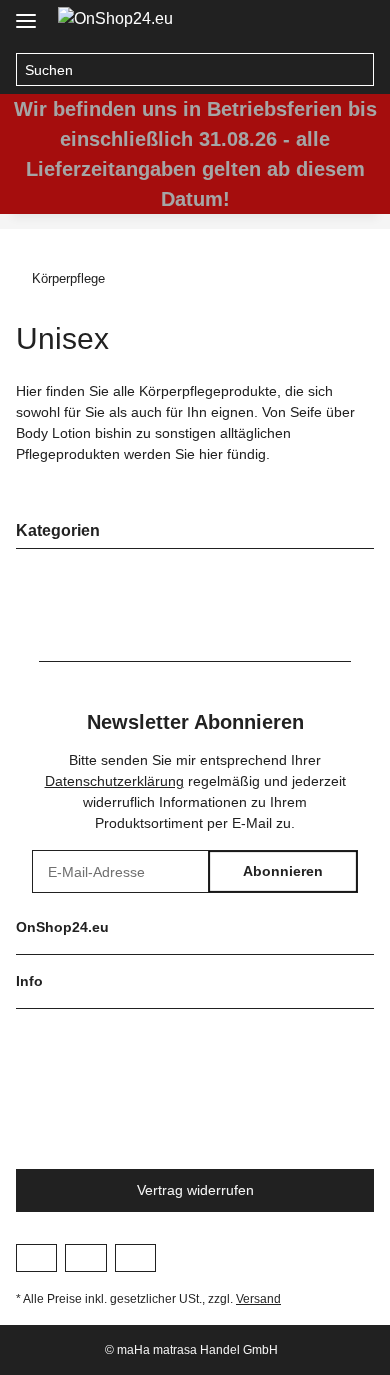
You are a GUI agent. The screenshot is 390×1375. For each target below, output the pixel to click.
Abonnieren (283, 871)
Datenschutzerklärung (114, 781)
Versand (258, 1299)
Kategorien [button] (58, 530)
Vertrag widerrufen (195, 1190)
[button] (316, 22)
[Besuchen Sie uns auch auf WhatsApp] (135, 1258)
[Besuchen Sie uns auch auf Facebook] (36, 1258)
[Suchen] (357, 70)
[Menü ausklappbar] (26, 12)
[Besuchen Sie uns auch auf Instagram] (85, 1258)
